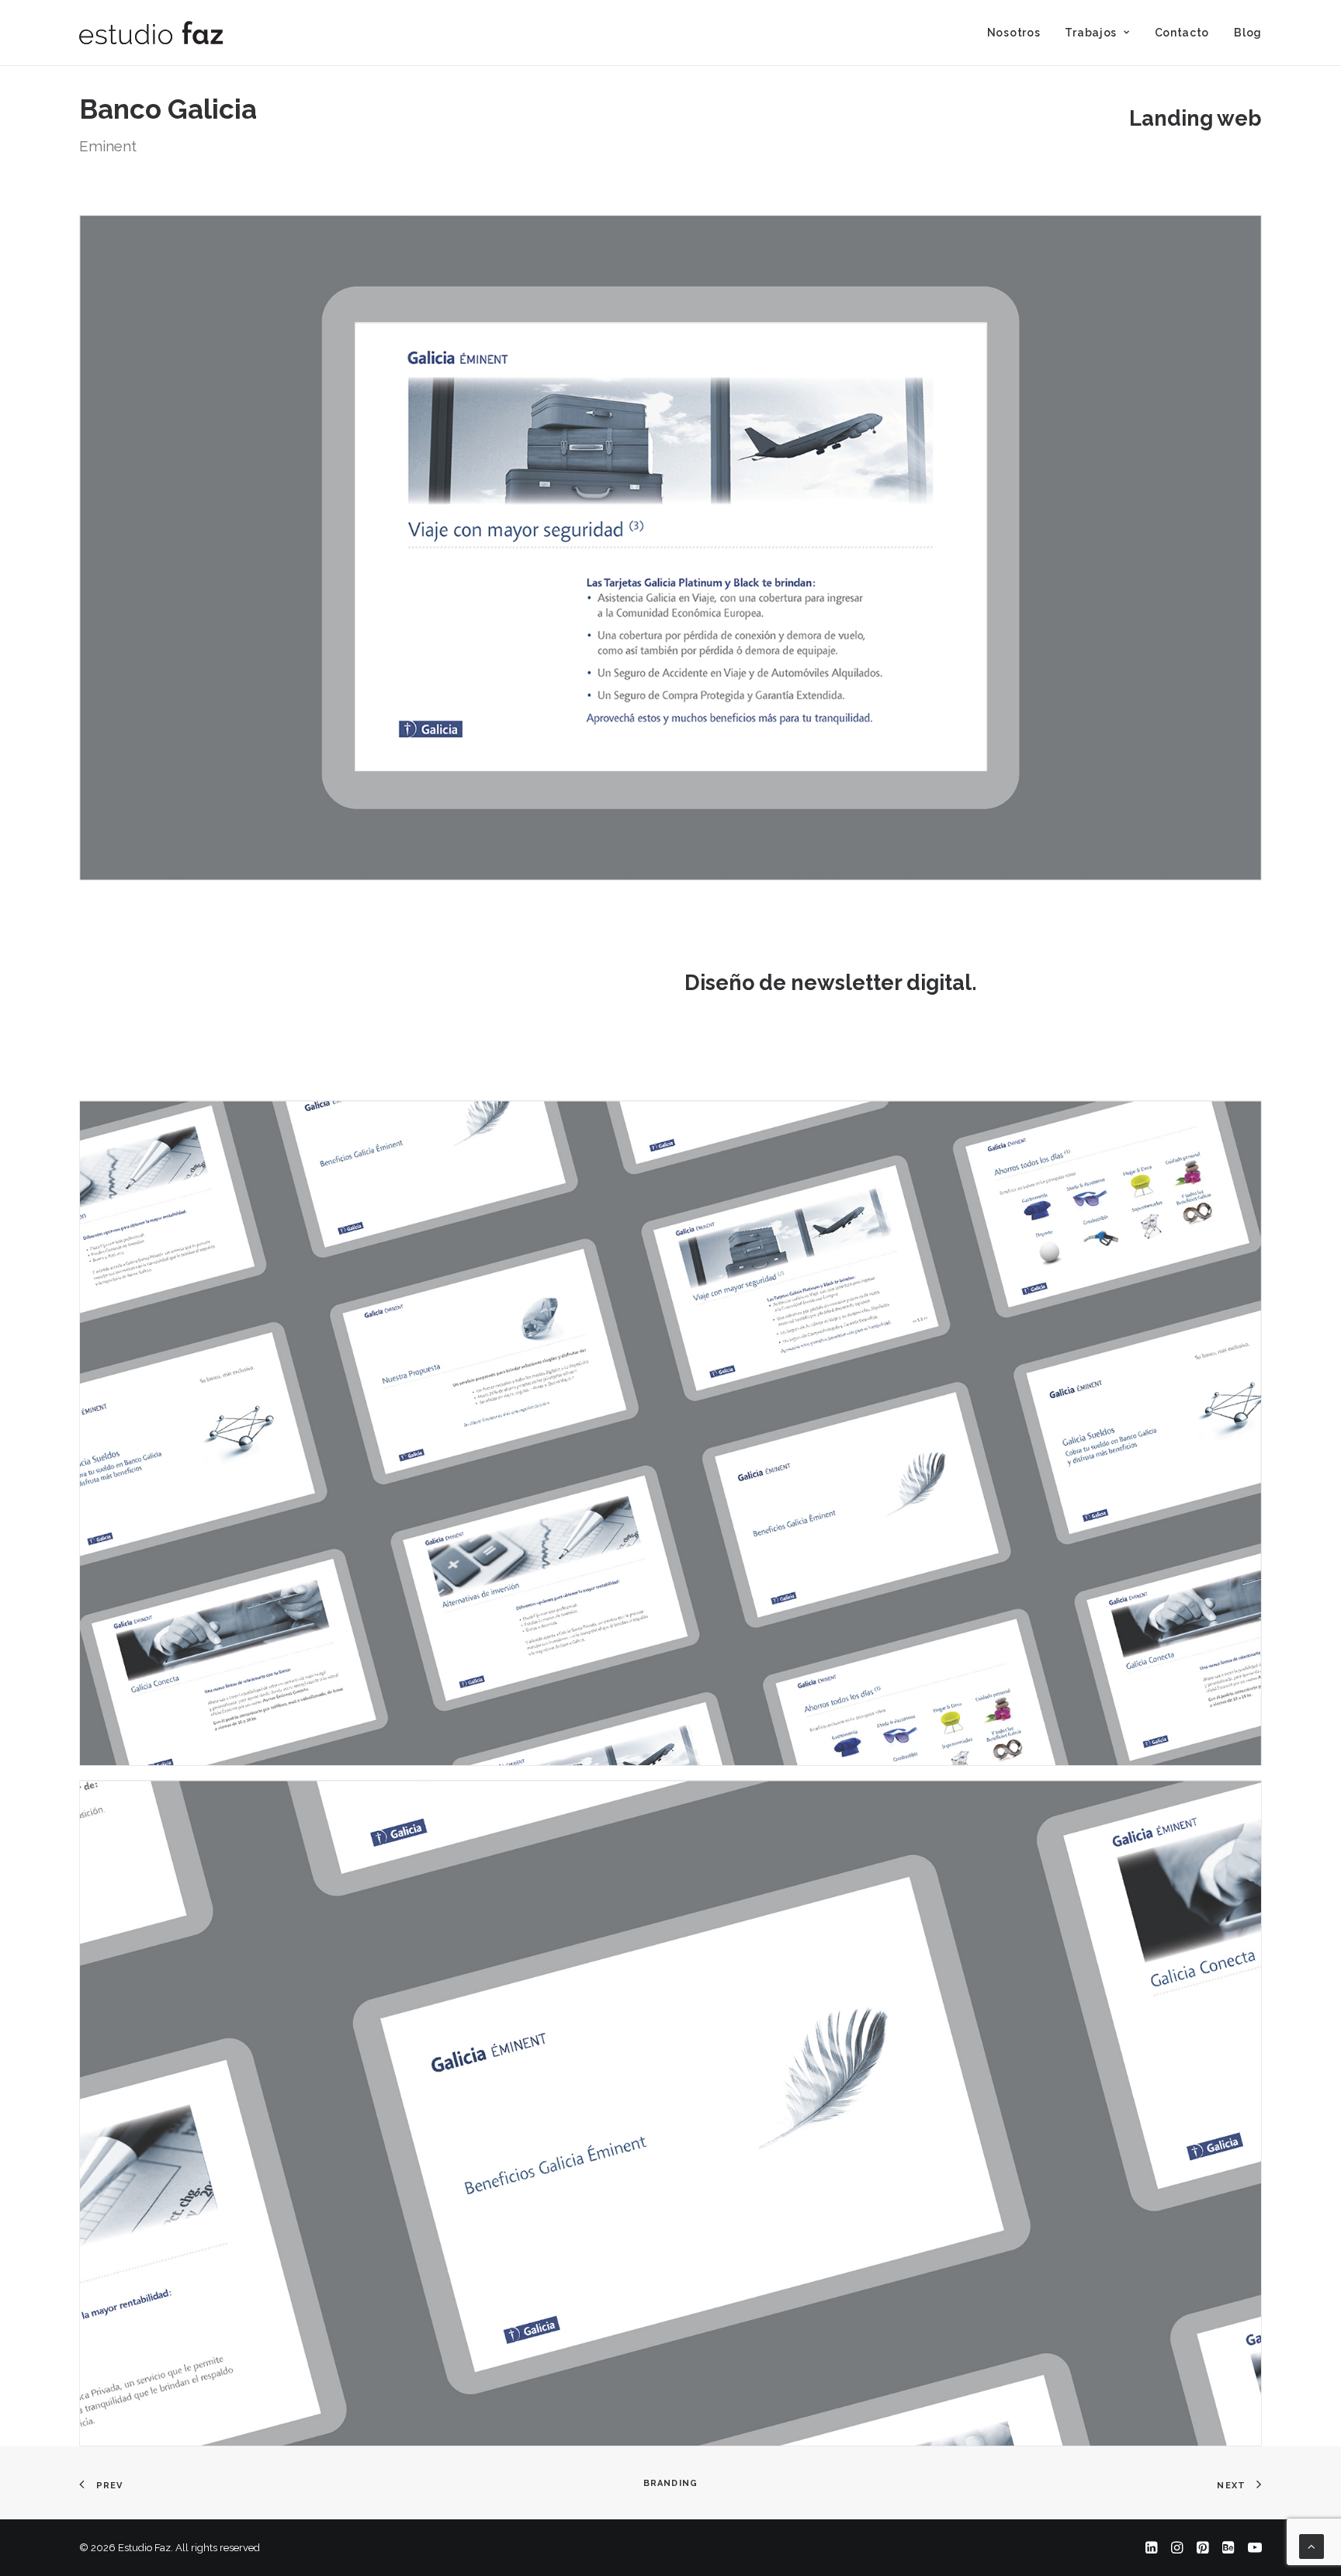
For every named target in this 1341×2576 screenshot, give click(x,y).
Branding (670, 2483)
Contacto (1182, 33)
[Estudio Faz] (151, 33)
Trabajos (1091, 33)
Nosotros (1014, 33)
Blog (1248, 33)
